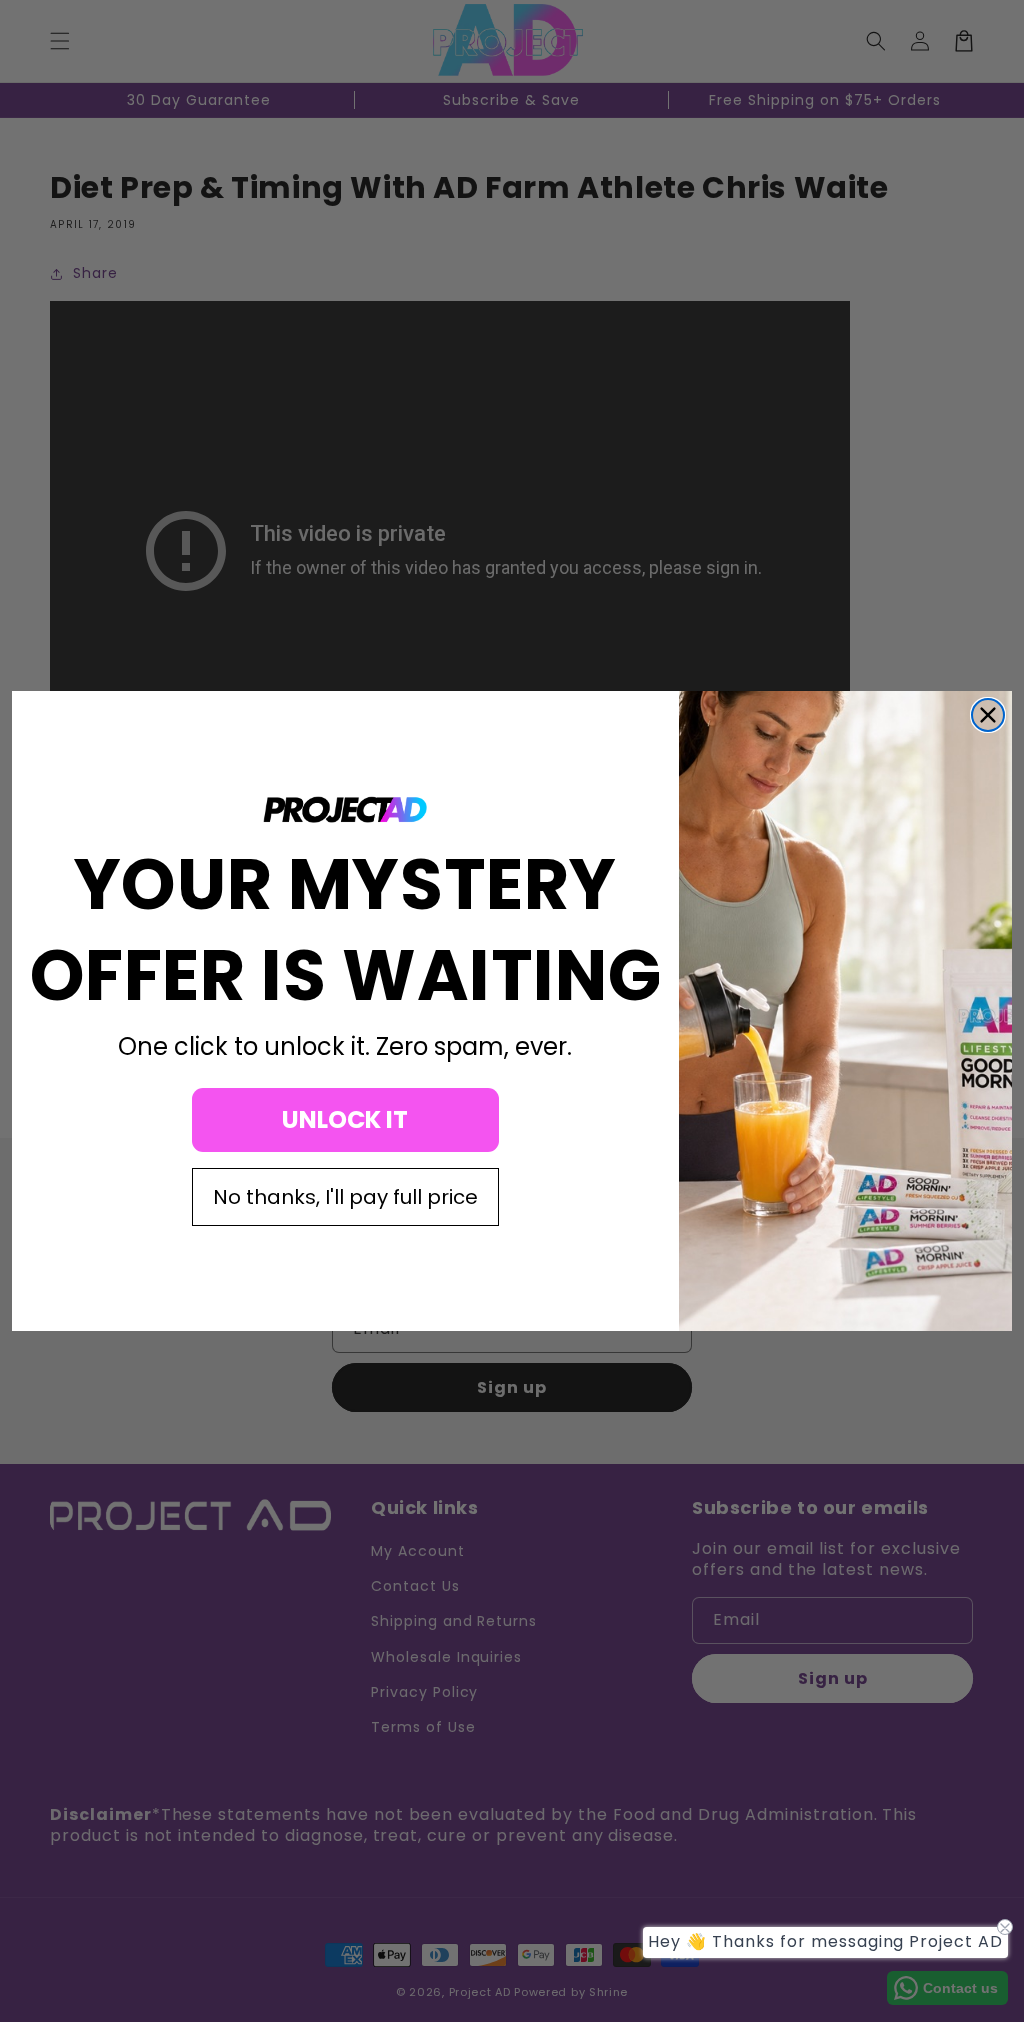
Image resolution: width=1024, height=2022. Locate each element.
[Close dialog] (988, 715)
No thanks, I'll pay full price (345, 1197)
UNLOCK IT (345, 1119)
